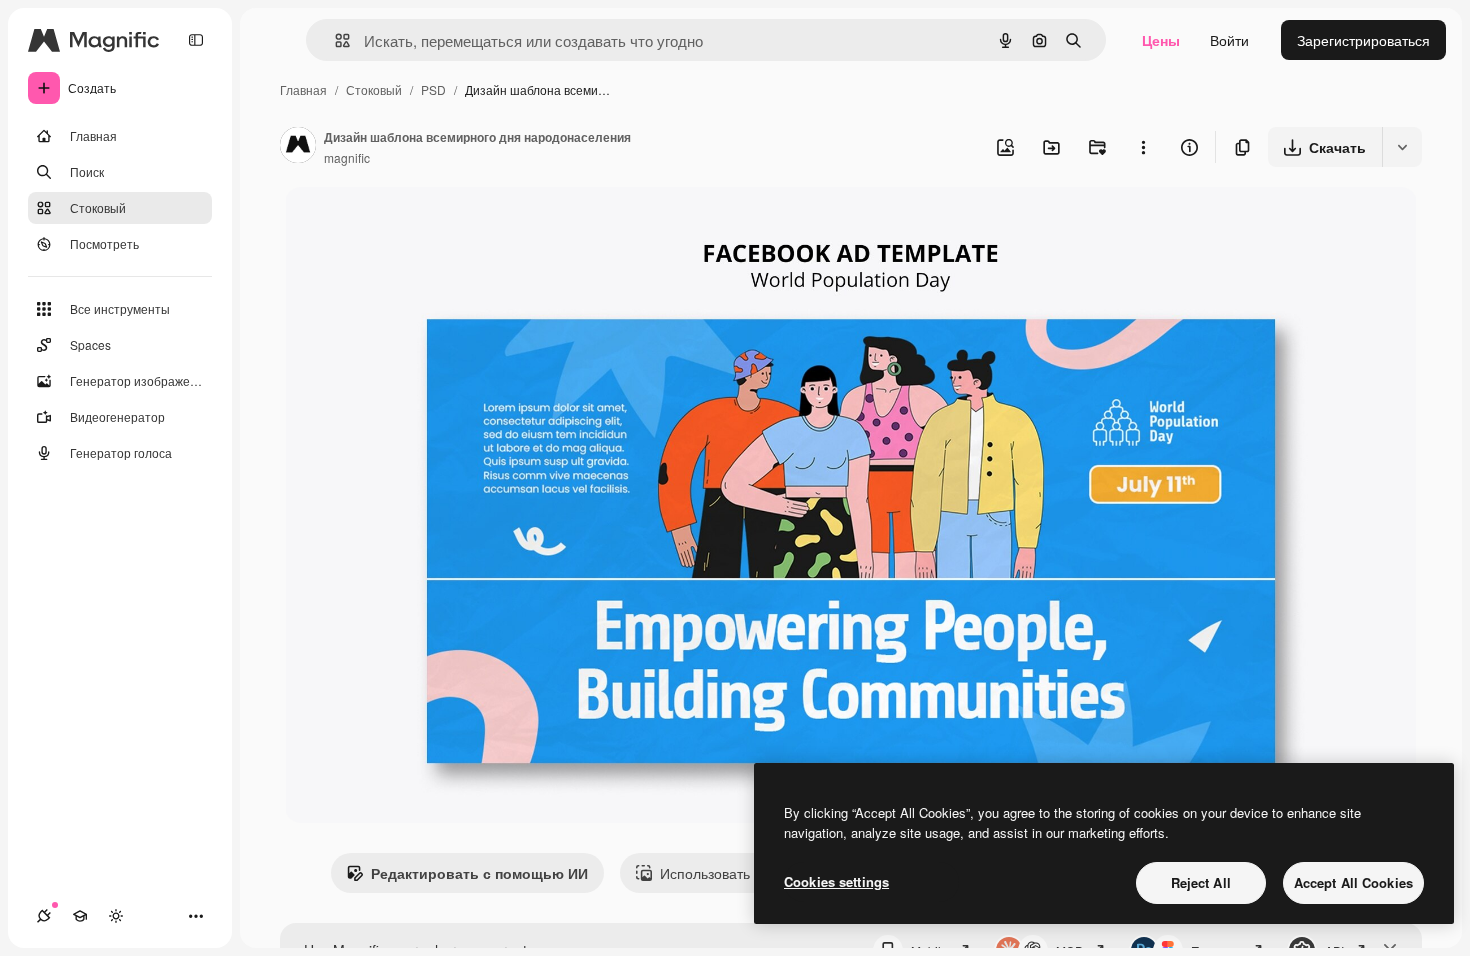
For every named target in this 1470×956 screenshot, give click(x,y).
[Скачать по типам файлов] (1402, 147)
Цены (1161, 40)
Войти (1229, 40)
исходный (419, 225)
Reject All (1201, 882)
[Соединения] (44, 916)
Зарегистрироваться (1363, 40)
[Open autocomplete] (334, 40)
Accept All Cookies (1353, 882)
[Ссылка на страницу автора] (298, 147)
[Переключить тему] (116, 916)
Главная (303, 89)
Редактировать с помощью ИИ (479, 873)
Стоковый (374, 89)
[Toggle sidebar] (196, 40)
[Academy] (80, 916)
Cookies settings (836, 881)
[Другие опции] (1143, 147)
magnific (347, 157)
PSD (433, 89)
